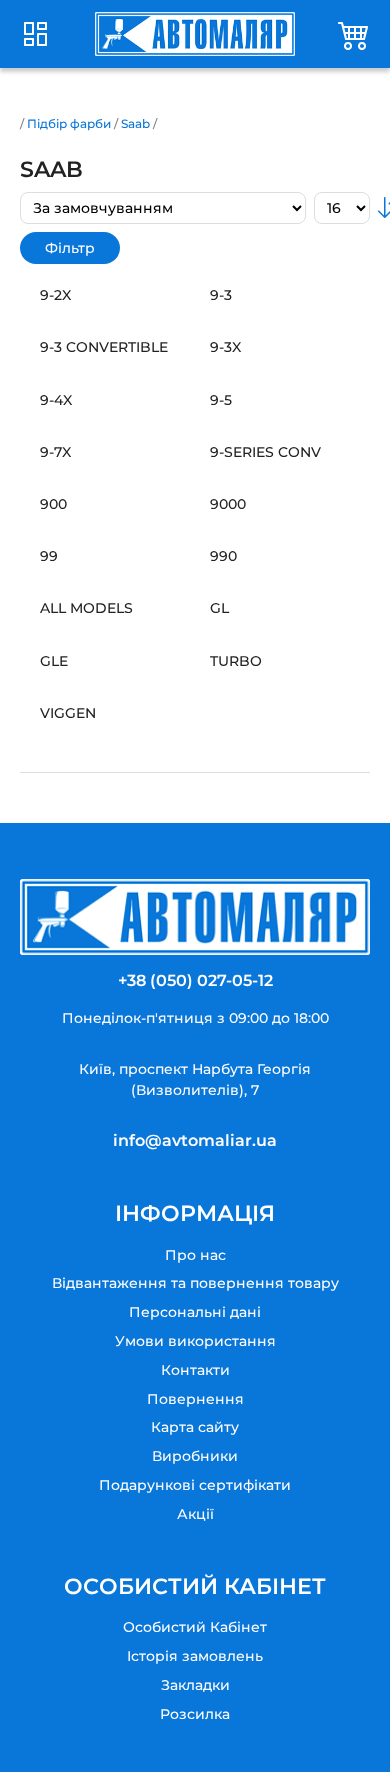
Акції (195, 1514)
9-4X (56, 400)
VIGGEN (68, 713)
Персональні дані (195, 1312)
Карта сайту (195, 1427)
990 (223, 556)
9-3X (225, 347)
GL (219, 608)
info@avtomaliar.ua (195, 1140)
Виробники (195, 1456)
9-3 (221, 295)
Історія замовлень (195, 1656)
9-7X (55, 452)
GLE (54, 661)
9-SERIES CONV (265, 452)
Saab (135, 123)
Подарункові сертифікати (195, 1485)
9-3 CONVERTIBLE (104, 347)
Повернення (195, 1399)
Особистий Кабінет (195, 1627)
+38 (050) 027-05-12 (195, 980)
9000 (228, 504)
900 (53, 504)
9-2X (55, 295)
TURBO (236, 661)
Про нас (195, 1255)
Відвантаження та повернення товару (195, 1283)
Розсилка (195, 1714)
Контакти (195, 1370)
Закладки (195, 1685)
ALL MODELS (86, 608)
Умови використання (195, 1341)
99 (49, 556)
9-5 (221, 400)
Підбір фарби (69, 123)
